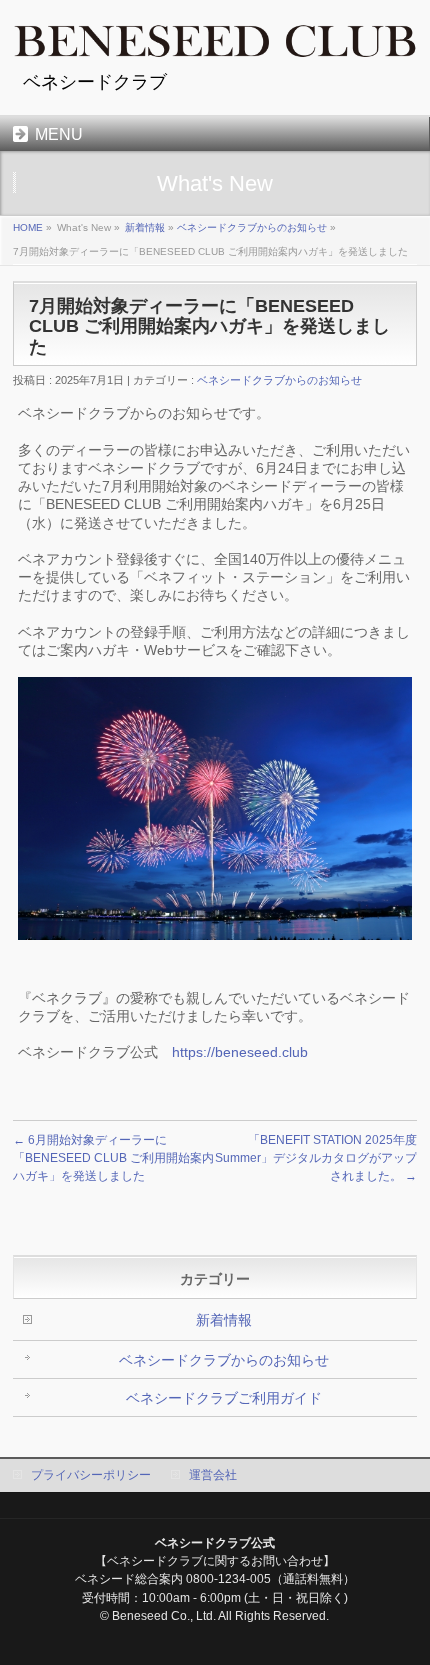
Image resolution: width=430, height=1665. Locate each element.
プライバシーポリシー (91, 1475)
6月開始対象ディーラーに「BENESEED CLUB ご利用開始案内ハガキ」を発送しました (113, 1158)
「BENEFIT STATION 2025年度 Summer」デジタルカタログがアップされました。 (316, 1158)
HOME (28, 227)
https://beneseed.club (240, 1052)
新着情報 (145, 227)
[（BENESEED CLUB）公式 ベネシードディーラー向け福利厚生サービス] (215, 37)
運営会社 (213, 1475)
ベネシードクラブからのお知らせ (252, 227)
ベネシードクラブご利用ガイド (224, 1398)
